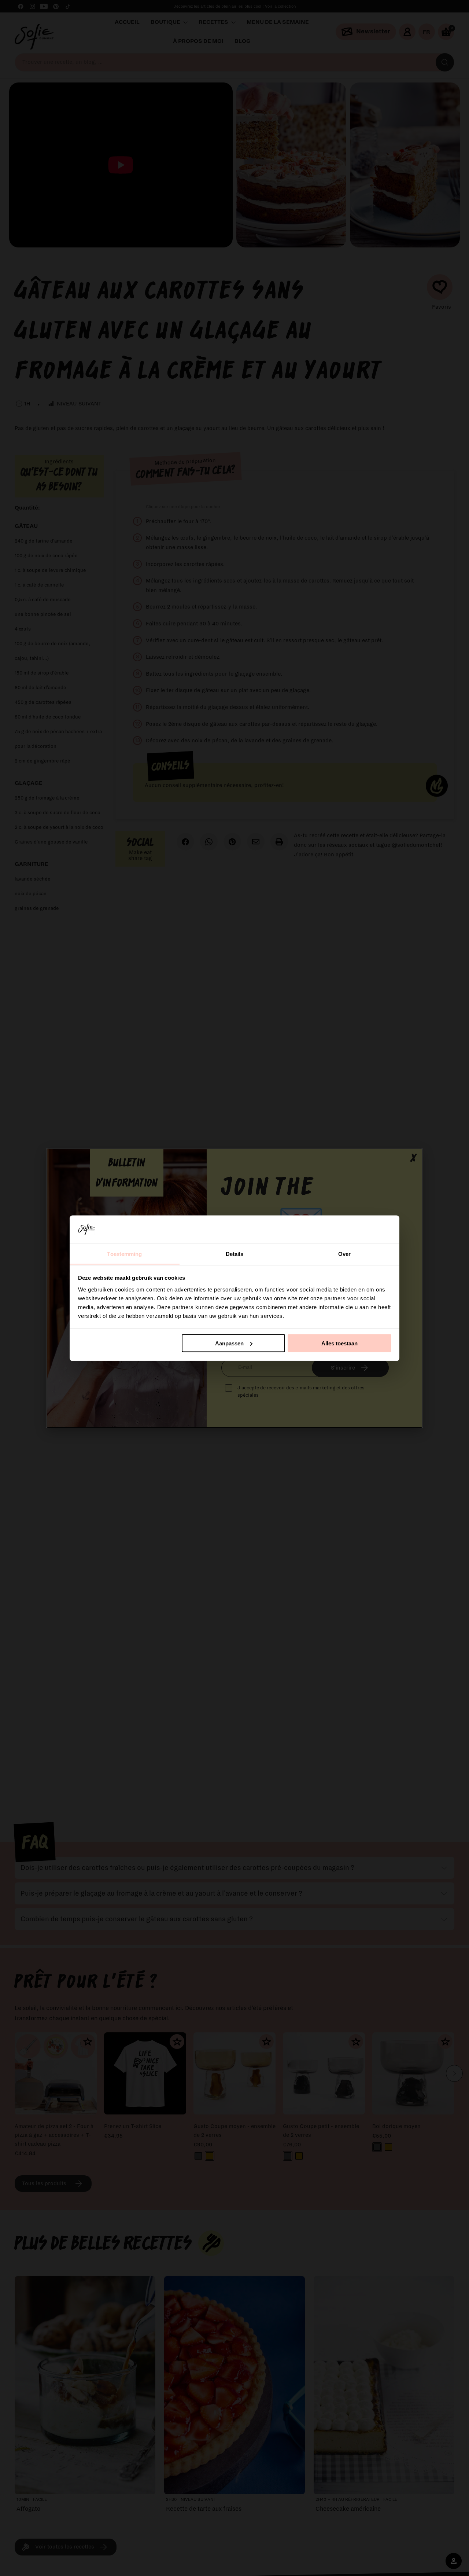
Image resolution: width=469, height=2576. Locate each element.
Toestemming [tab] (124, 1254)
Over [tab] (344, 1254)
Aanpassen (229, 1343)
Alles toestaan (339, 1343)
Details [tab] (235, 1254)
